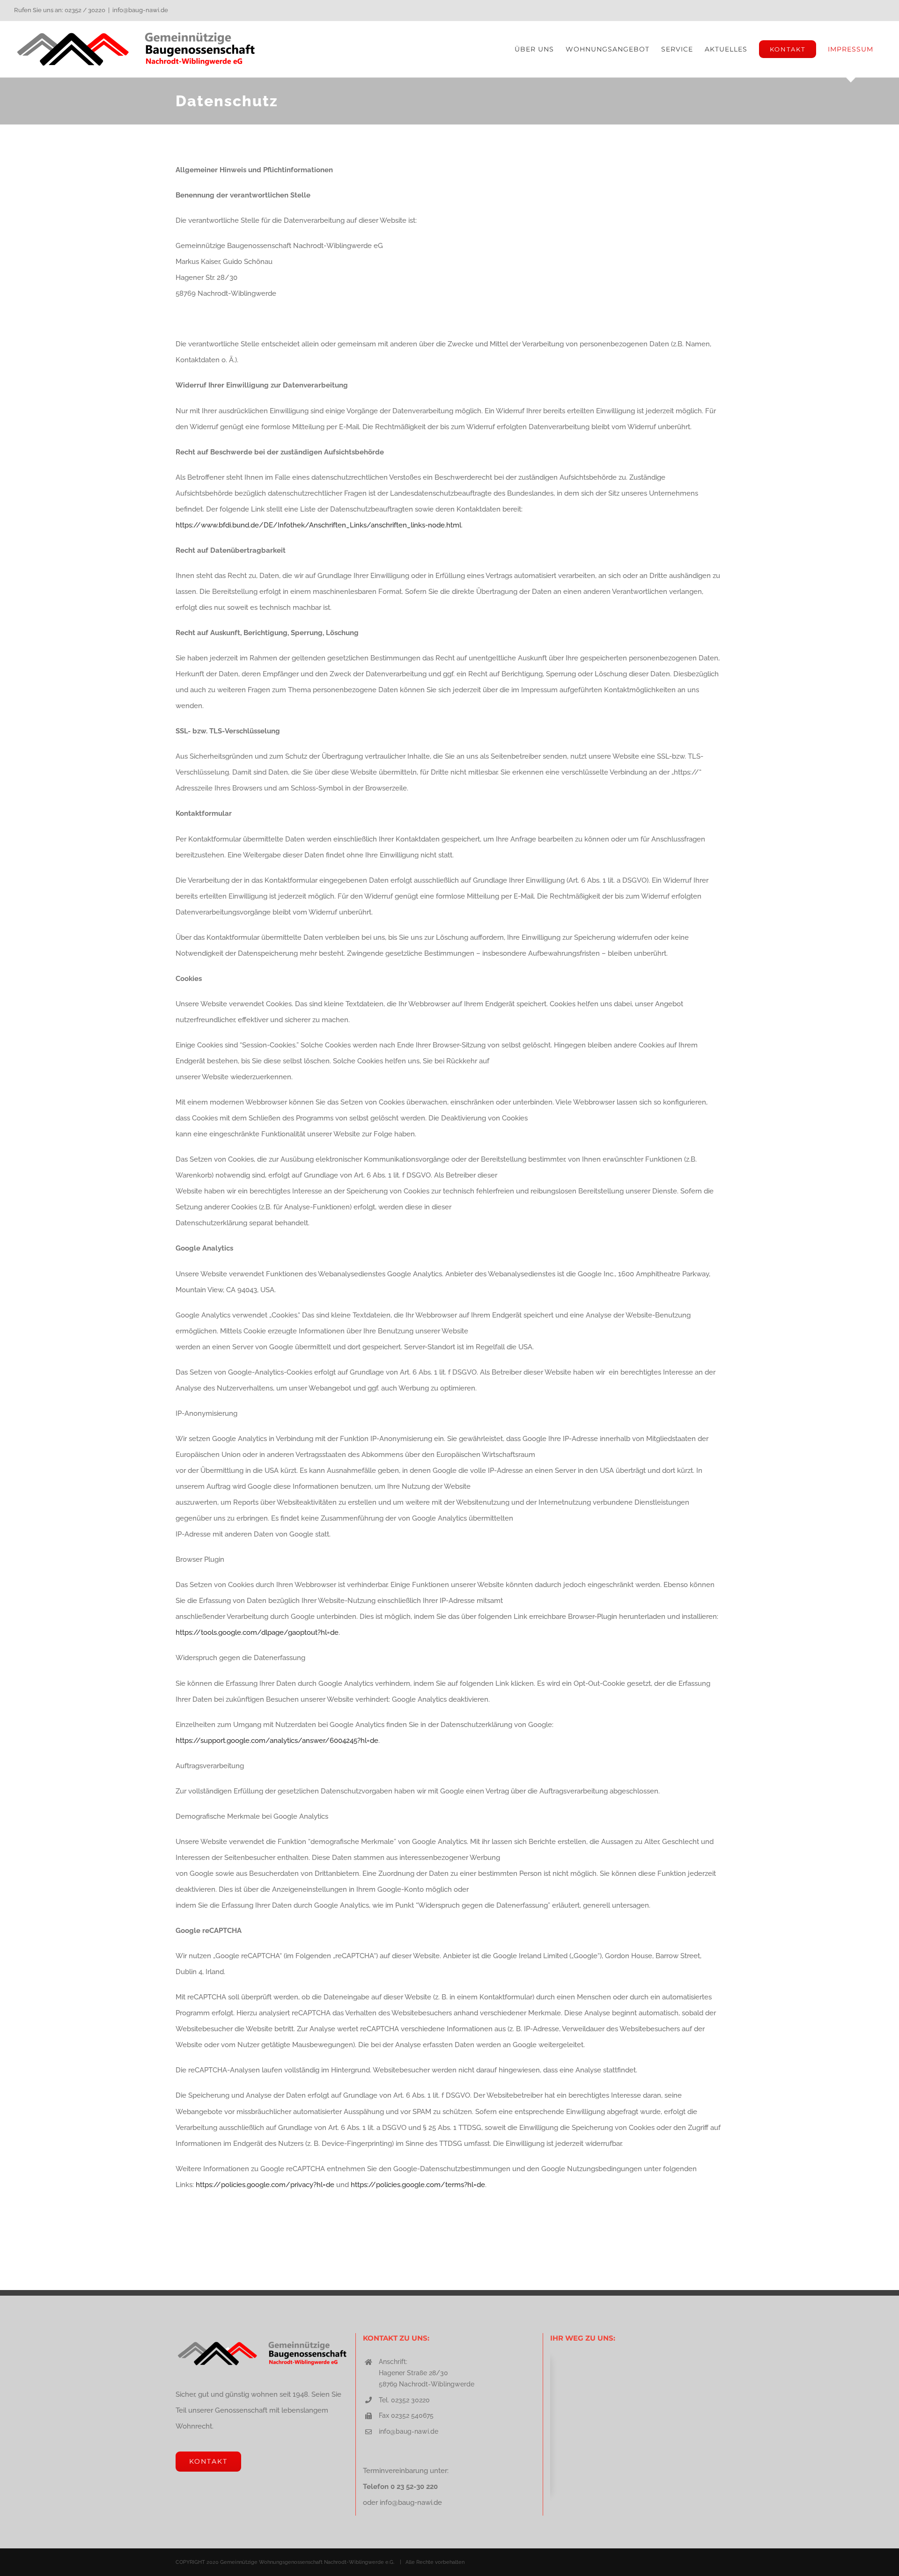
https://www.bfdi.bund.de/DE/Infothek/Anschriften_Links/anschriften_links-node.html (318, 525)
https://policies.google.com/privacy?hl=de (265, 2185)
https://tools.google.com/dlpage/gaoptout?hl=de (257, 1632)
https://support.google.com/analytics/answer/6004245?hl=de (277, 1741)
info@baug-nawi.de (140, 10)
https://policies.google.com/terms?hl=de (418, 2185)
